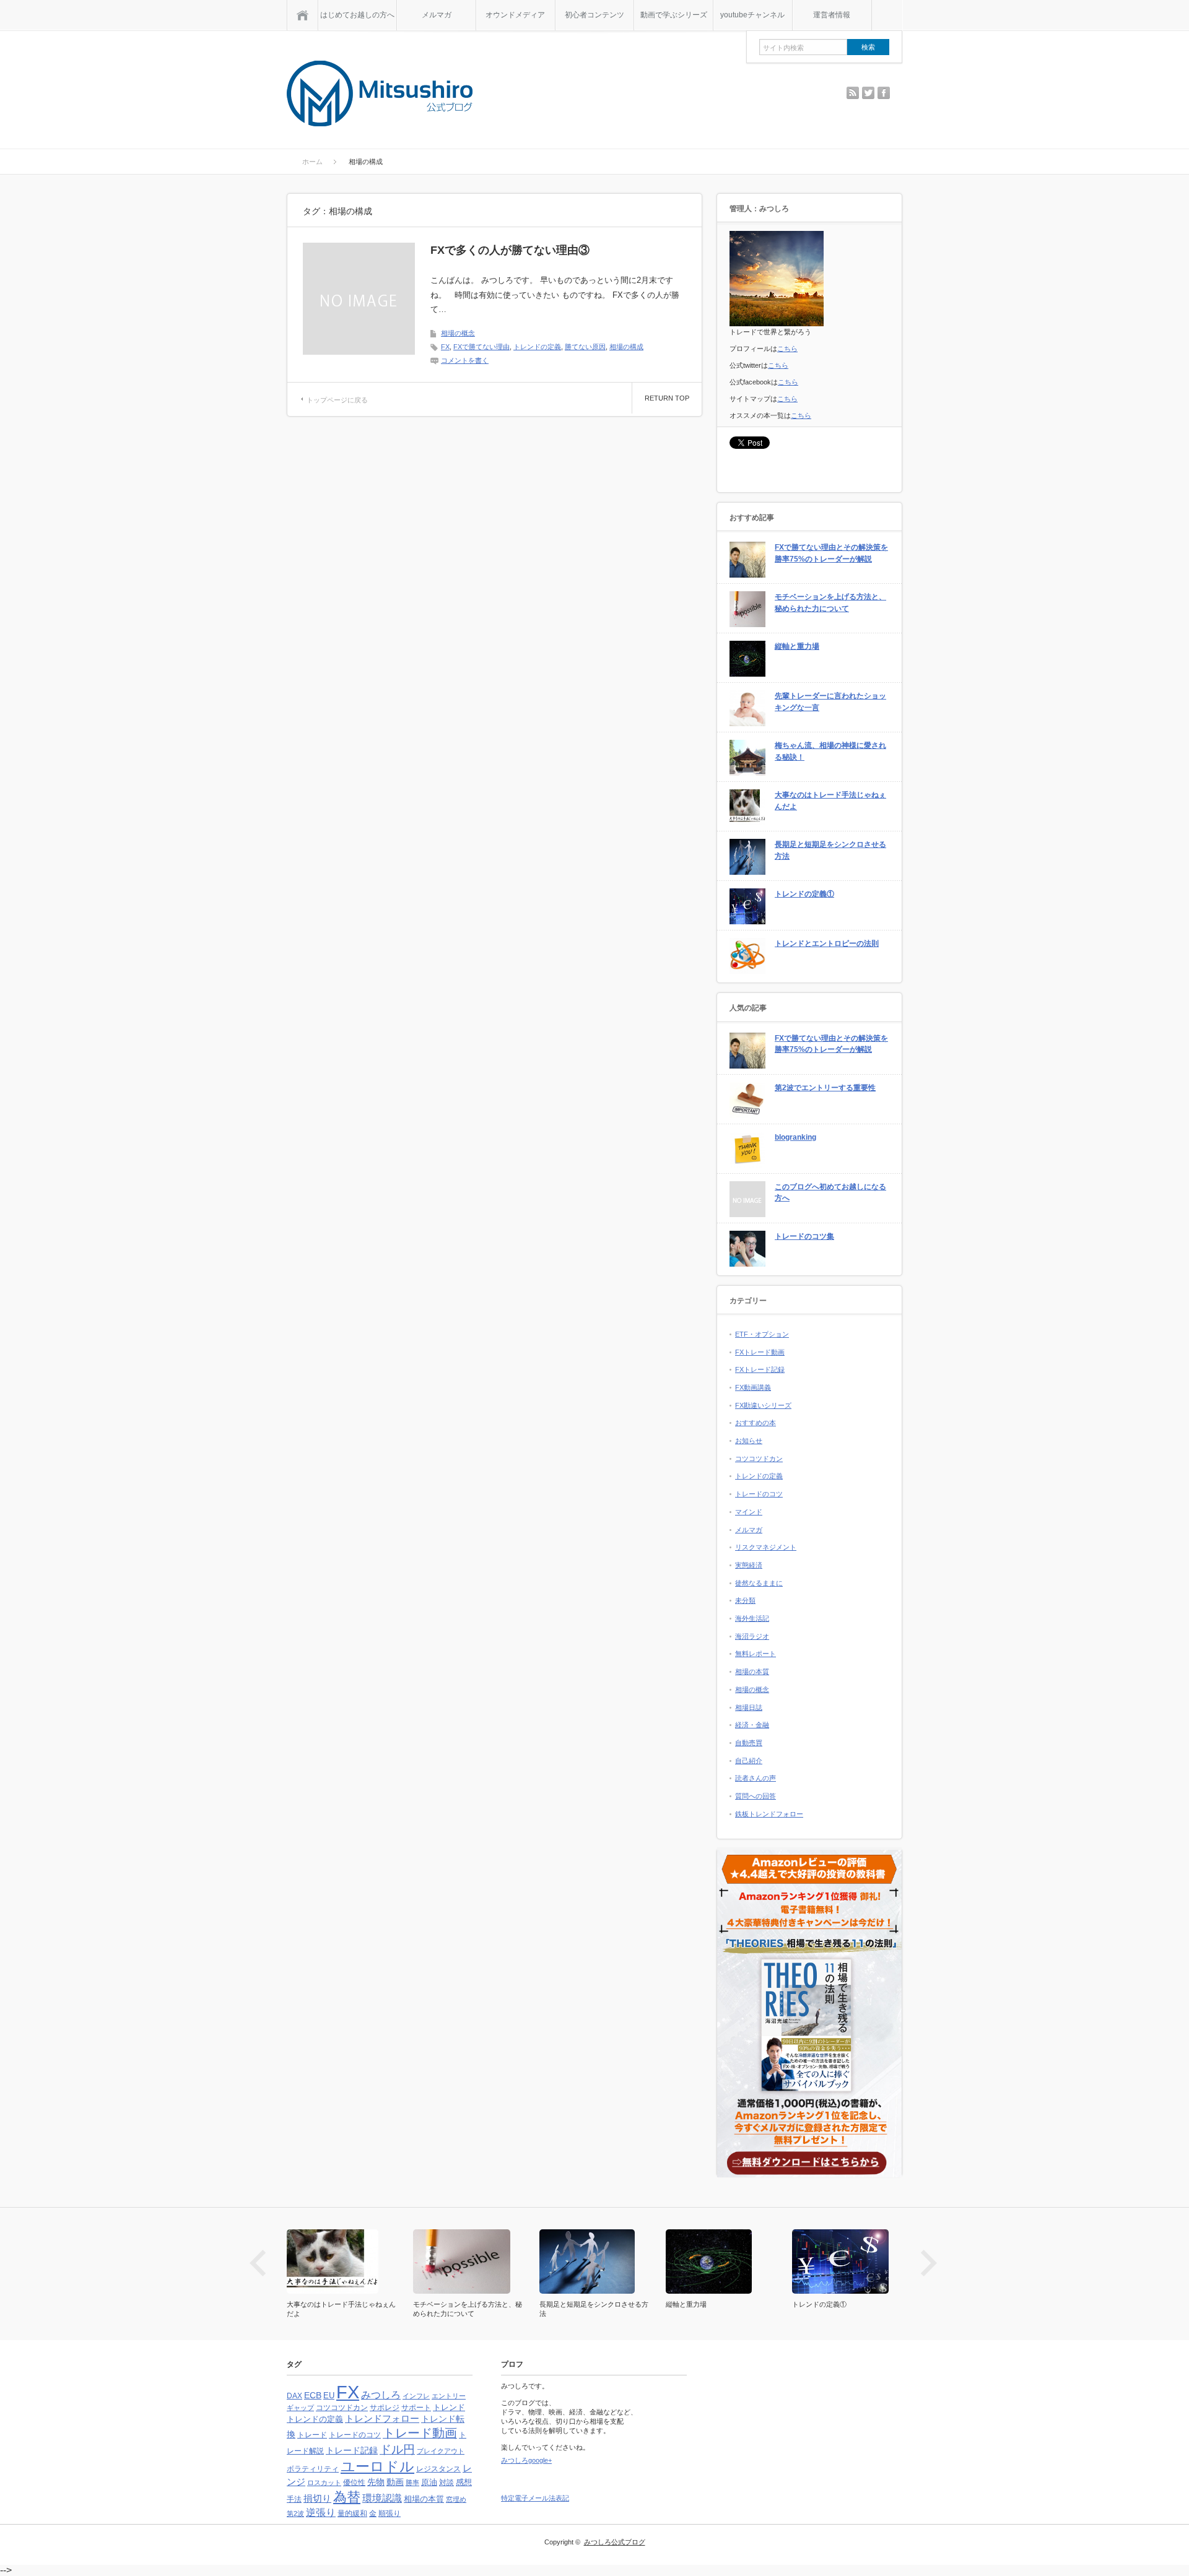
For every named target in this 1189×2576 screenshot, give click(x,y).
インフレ (416, 2396)
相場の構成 (626, 347)
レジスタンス (438, 2469)
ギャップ (300, 2408)
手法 (294, 2499)
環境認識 (382, 2498)
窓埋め (456, 2499)
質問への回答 (756, 1796)
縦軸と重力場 (797, 646)
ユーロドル (377, 2466)
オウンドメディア (515, 15)
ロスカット (324, 2483)
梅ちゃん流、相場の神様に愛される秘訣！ (830, 751)
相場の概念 (458, 333)
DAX (294, 2396)
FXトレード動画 (760, 1352)
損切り (317, 2498)
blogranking (795, 1137)
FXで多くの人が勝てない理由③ (510, 250)
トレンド (449, 2407)
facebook (884, 93)
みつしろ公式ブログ (615, 2542)
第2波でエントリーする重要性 (825, 1088)
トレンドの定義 (537, 347)
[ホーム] (303, 15)
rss (853, 93)
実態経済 (749, 1565)
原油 (429, 2482)
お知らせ (749, 1441)
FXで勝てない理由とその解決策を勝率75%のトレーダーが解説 (831, 553)
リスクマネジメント (766, 1547)
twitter (868, 93)
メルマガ (437, 15)
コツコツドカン (759, 1459)
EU (329, 2396)
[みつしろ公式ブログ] (380, 94)
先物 (376, 2482)
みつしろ (381, 2395)
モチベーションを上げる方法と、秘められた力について (830, 603)
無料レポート (756, 1654)
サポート (416, 2408)
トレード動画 (420, 2433)
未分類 (745, 1600)
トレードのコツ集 (804, 1236)
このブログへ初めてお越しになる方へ (830, 1193)
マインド (749, 1512)
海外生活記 (752, 1618)
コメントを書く (465, 360)
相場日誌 (749, 1707)
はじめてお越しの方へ (357, 15)
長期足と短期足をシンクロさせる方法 (830, 850)
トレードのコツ (759, 1494)
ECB (313, 2396)
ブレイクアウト (441, 2451)
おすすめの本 (756, 1423)
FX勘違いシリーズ (763, 1405)
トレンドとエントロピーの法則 (827, 943)
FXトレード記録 (760, 1369)
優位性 (354, 2483)
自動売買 (749, 1743)
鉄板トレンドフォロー (769, 1814)
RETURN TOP (667, 398)
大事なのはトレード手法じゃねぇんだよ (830, 801)
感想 (464, 2482)
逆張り (321, 2513)
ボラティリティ (313, 2469)
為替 (347, 2497)
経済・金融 (752, 1725)
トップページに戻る (337, 400)
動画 (395, 2482)
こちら (787, 349)
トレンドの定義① (804, 894)
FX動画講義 (753, 1387)
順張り (390, 2513)
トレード (312, 2435)
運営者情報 (832, 15)
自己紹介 (749, 1761)
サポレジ (385, 2408)
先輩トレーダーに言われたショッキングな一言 (830, 702)
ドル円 (397, 2449)
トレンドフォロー (382, 2418)
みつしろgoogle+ (526, 2460)
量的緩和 (352, 2513)
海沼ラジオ (752, 1636)
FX (445, 347)
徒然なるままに (759, 1583)
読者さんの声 (756, 1778)
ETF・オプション (762, 1334)
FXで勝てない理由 (481, 347)
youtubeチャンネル (752, 15)
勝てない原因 (585, 347)
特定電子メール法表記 (535, 2498)
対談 (446, 2483)
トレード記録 (352, 2450)
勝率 (412, 2483)
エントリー (449, 2396)
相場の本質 (752, 1672)
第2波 (295, 2513)
